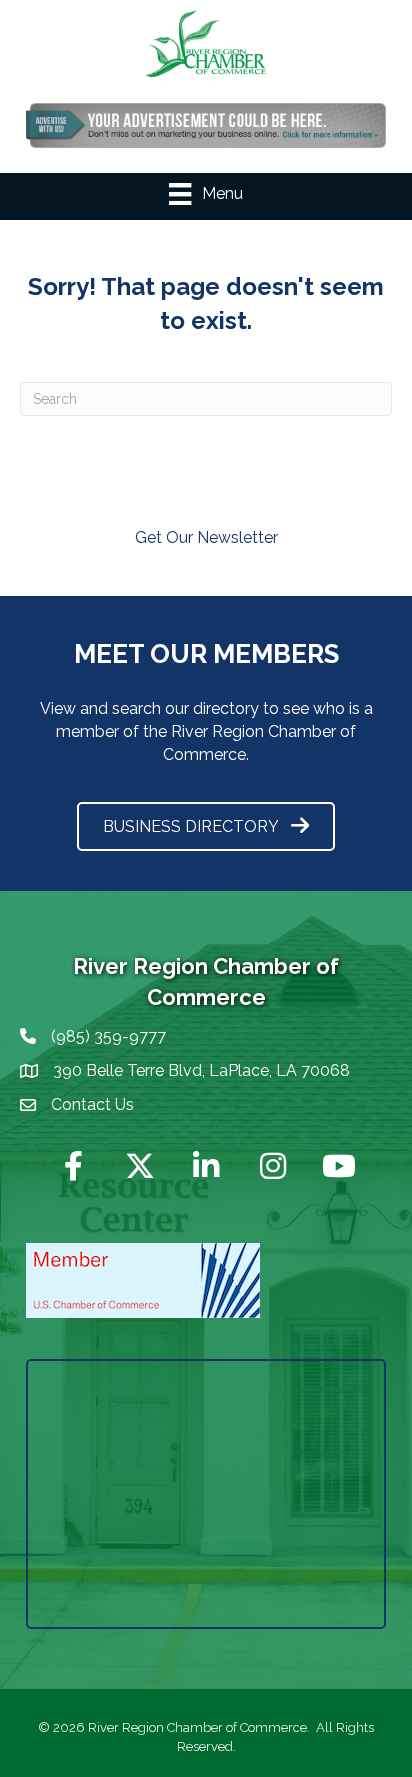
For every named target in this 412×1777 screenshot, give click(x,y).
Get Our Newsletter (206, 537)
